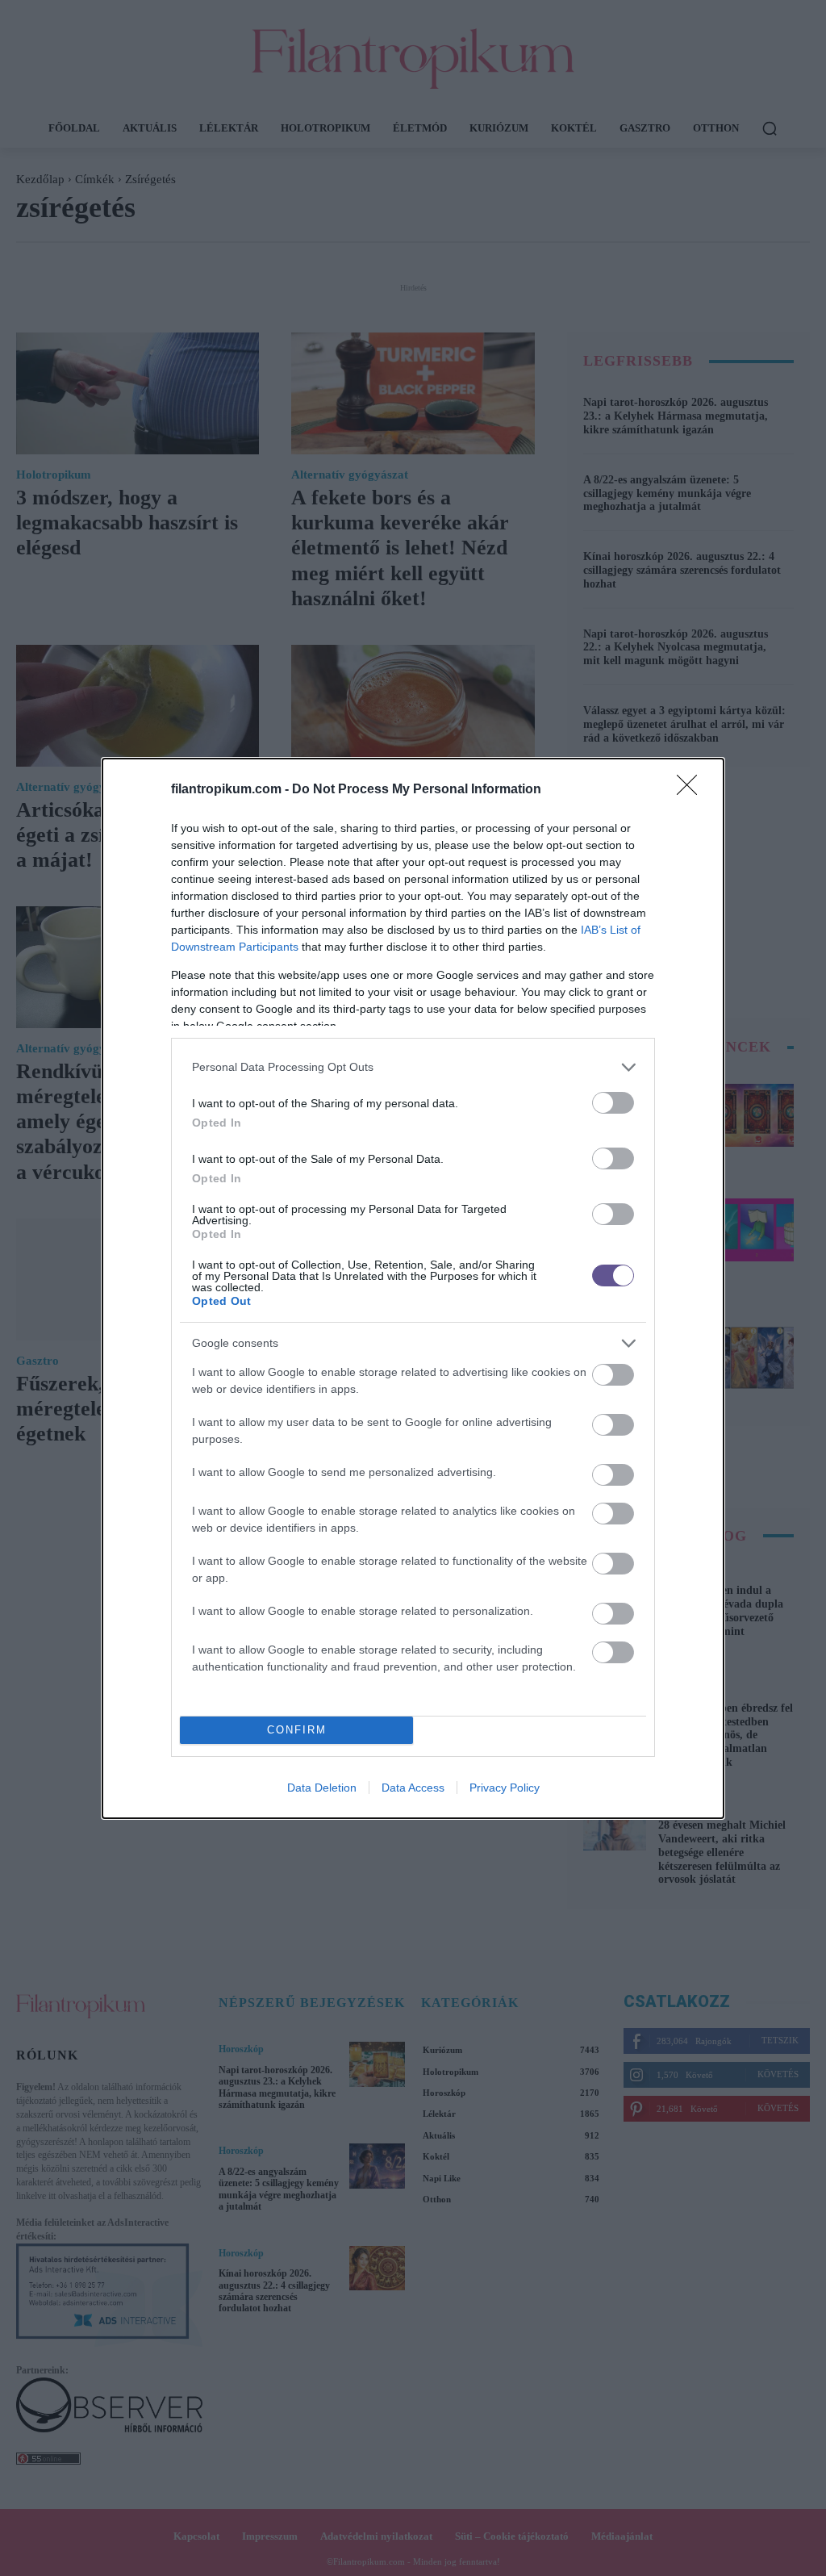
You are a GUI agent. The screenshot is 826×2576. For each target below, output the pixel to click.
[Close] (692, 790)
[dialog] (413, 1288)
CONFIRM (297, 1730)
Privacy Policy (505, 1788)
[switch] (613, 1103)
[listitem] (413, 1067)
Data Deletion (322, 1788)
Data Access (413, 1788)
